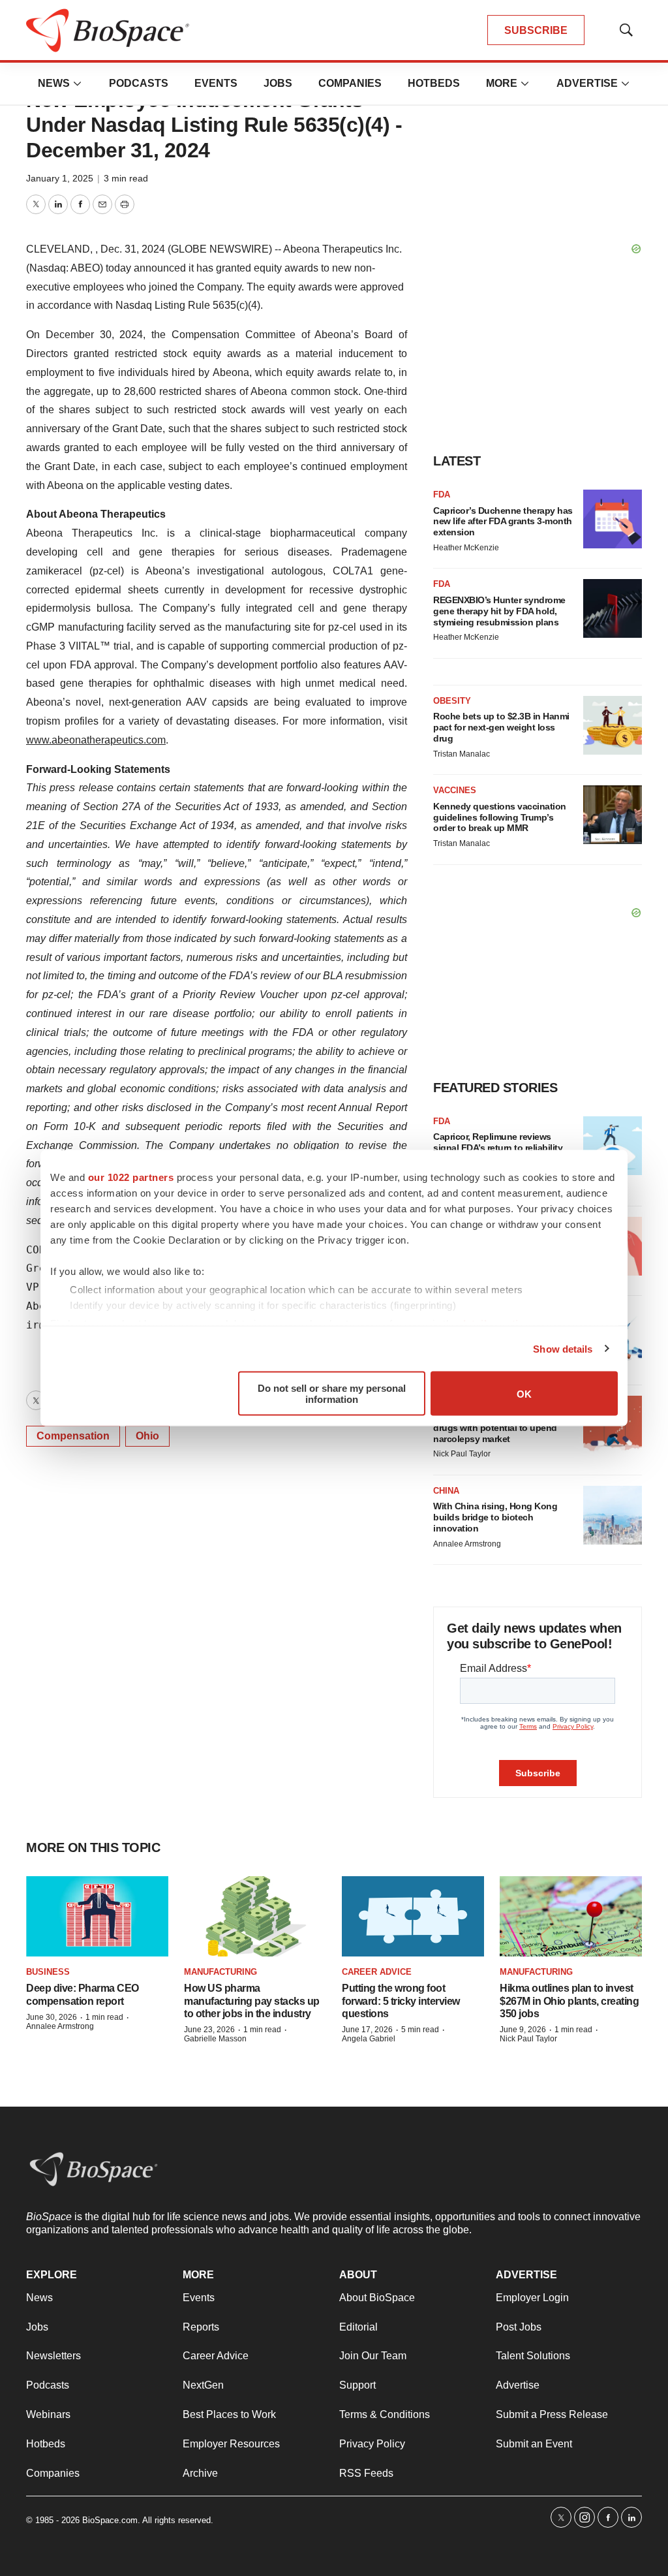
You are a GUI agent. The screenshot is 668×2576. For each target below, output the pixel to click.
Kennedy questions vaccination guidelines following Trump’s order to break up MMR (500, 817)
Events (216, 83)
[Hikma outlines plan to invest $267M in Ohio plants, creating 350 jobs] (571, 1916)
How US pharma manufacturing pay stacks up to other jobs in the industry (252, 2001)
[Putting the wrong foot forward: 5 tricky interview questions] (413, 1916)
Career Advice (377, 1972)
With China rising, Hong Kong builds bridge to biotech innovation (495, 1517)
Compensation (73, 1436)
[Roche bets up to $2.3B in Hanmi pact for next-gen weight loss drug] (613, 725)
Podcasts (139, 83)
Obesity (452, 701)
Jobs (278, 83)
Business (48, 1972)
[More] (78, 84)
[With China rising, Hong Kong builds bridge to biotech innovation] (613, 1515)
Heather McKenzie (466, 548)
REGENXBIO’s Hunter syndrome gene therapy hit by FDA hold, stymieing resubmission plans (499, 611)
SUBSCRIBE (536, 30)
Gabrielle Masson (215, 2039)
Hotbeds (434, 83)
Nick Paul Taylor (462, 1454)
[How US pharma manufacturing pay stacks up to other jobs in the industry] (255, 1916)
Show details (563, 1348)
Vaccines (455, 790)
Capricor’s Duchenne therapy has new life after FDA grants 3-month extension (503, 522)
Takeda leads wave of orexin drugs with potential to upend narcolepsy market (495, 1428)
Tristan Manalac (462, 754)
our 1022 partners (131, 1177)
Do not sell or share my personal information (332, 1394)
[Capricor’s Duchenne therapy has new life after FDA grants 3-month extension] (613, 519)
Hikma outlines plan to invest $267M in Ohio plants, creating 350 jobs (569, 2001)
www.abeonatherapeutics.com (96, 740)
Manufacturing (220, 1972)
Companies (350, 83)
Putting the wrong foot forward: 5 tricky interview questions (401, 2001)
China (446, 1491)
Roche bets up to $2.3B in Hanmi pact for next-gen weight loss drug (501, 727)
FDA (442, 495)
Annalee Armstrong (467, 1544)
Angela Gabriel (369, 2039)
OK (524, 1393)
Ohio (147, 1436)
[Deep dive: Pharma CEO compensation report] (97, 1916)
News (54, 83)
